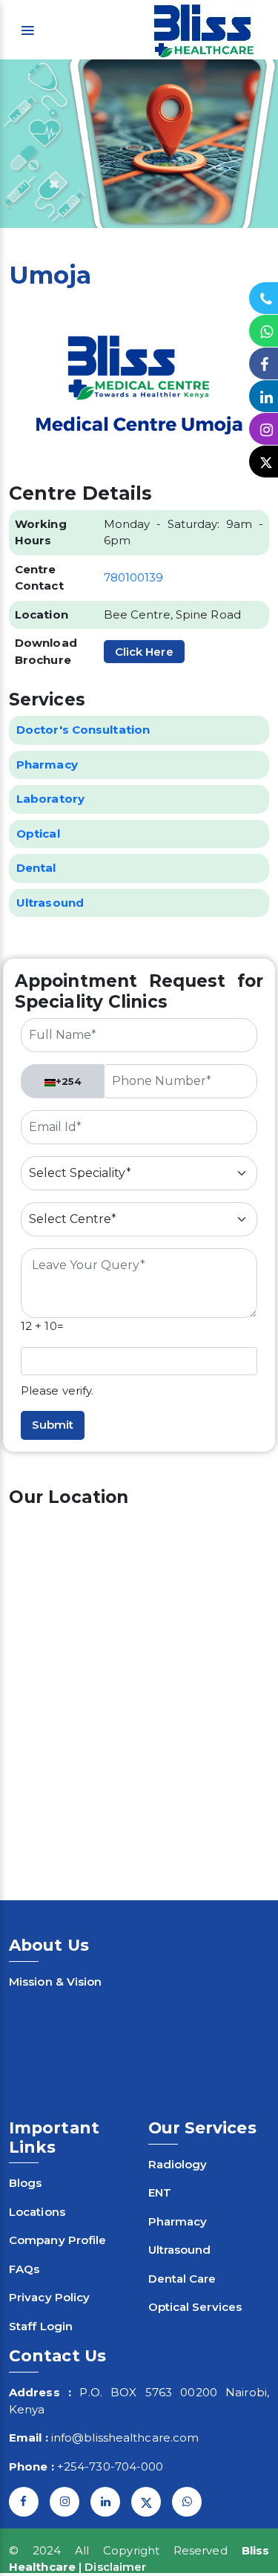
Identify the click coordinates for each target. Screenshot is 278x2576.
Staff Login (41, 2326)
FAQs (24, 2269)
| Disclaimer (112, 2567)
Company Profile (58, 2240)
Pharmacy (178, 2221)
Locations (37, 2212)
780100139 (134, 577)
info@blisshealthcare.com (125, 2438)
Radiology (178, 2164)
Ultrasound (180, 2250)
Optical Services (195, 2307)
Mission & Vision (56, 1982)
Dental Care (182, 2279)
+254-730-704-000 (110, 2466)
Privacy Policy (49, 2297)
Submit (53, 1425)
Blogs (26, 2183)
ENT (160, 2192)
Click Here (144, 652)
